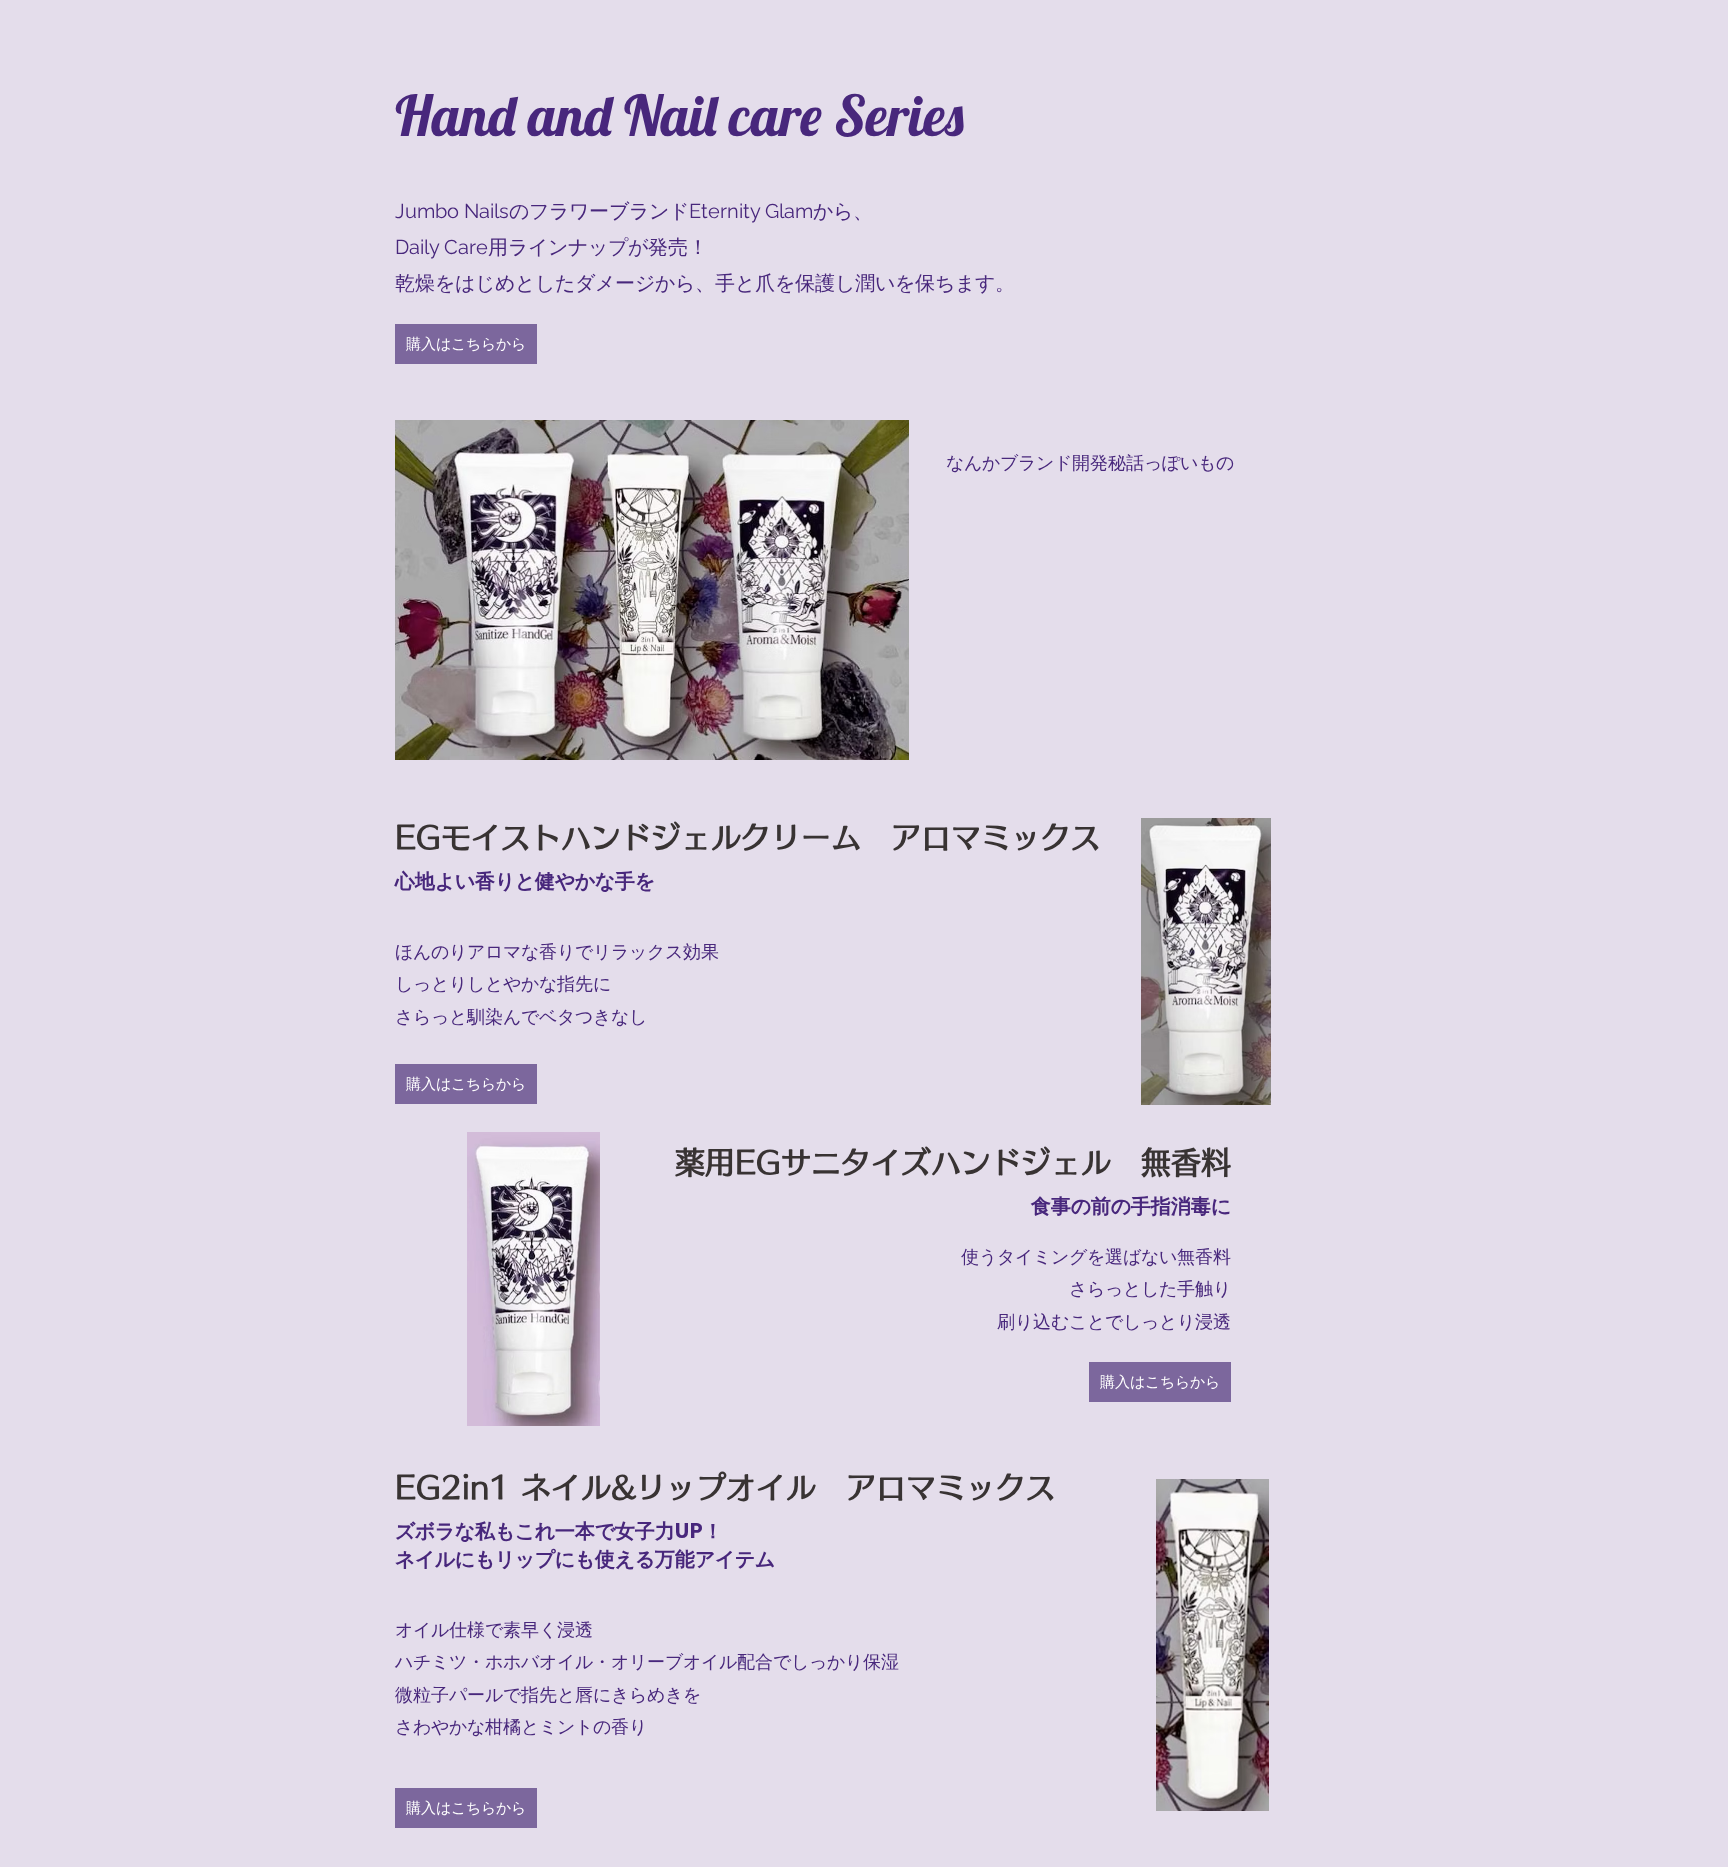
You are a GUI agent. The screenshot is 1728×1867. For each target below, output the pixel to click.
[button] (466, 344)
